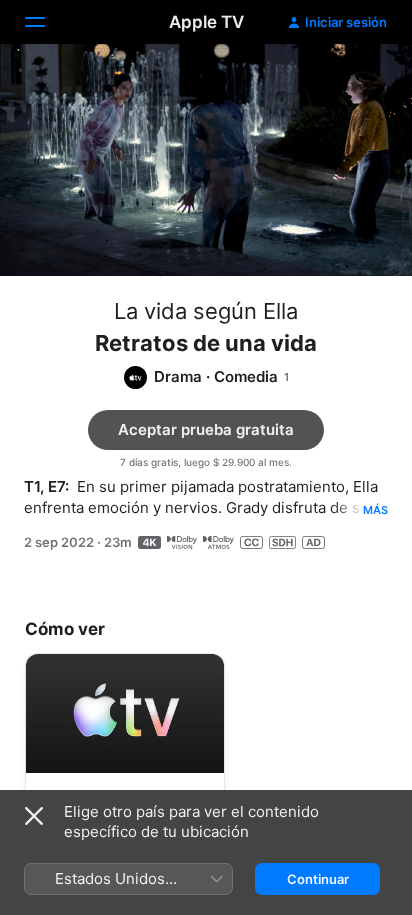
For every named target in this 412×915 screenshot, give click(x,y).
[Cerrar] (34, 816)
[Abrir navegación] (47, 22)
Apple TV (206, 22)
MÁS (375, 510)
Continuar (318, 879)
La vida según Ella (206, 311)
